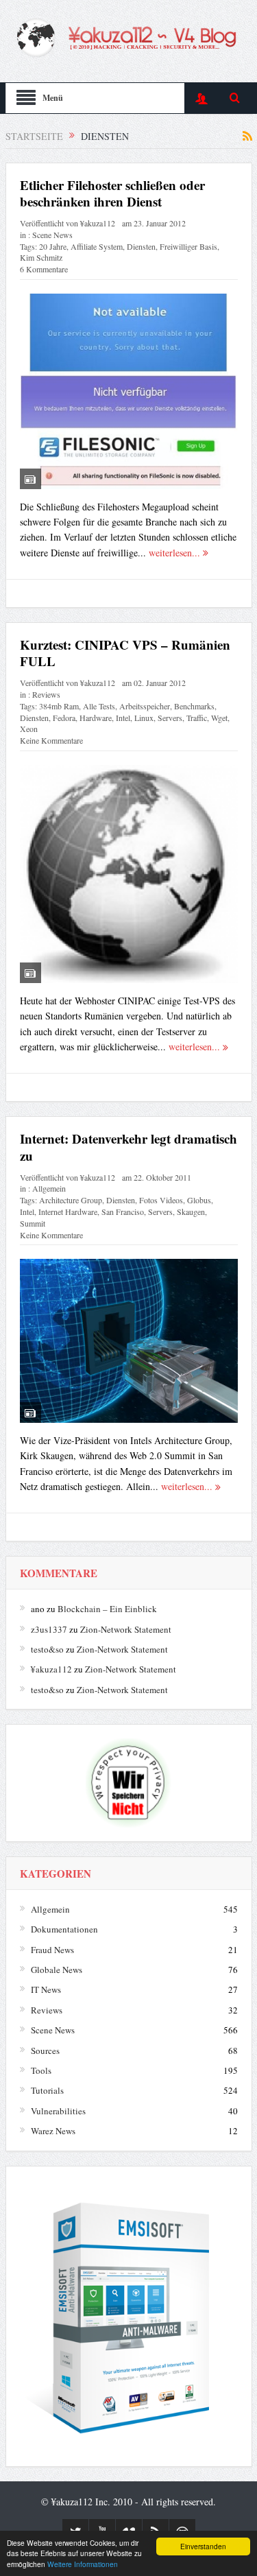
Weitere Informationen (83, 2564)
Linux (144, 718)
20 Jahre (53, 246)
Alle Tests (99, 706)
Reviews (46, 694)
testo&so (47, 1649)
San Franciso (123, 1212)
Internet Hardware (68, 1212)
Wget (219, 718)
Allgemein (49, 1188)
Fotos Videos (161, 1200)
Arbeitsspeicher (145, 706)
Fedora (64, 718)
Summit (33, 1223)
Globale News (57, 1970)
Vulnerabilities (58, 2111)
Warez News (53, 2131)
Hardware (96, 718)
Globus (199, 1200)
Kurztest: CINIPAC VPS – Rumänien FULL (125, 653)
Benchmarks (194, 706)
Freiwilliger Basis (188, 246)
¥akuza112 (98, 223)
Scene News (52, 235)
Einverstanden (203, 2546)
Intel (123, 718)
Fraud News (52, 1950)
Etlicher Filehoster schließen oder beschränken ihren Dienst (112, 193)
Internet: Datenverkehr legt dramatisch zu (128, 1147)
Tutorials (47, 2090)
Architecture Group (71, 1200)
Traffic (197, 718)
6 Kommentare (44, 269)
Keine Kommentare (51, 740)
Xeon (29, 729)
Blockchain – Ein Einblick (107, 1609)
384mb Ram (59, 706)
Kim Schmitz (41, 257)
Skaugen (191, 1212)
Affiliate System (97, 246)
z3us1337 (49, 1629)
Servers (170, 718)
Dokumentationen (64, 1929)
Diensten (141, 246)
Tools (41, 2070)
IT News (46, 1989)
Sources (45, 2051)
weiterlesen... (176, 553)
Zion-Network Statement (126, 1629)
